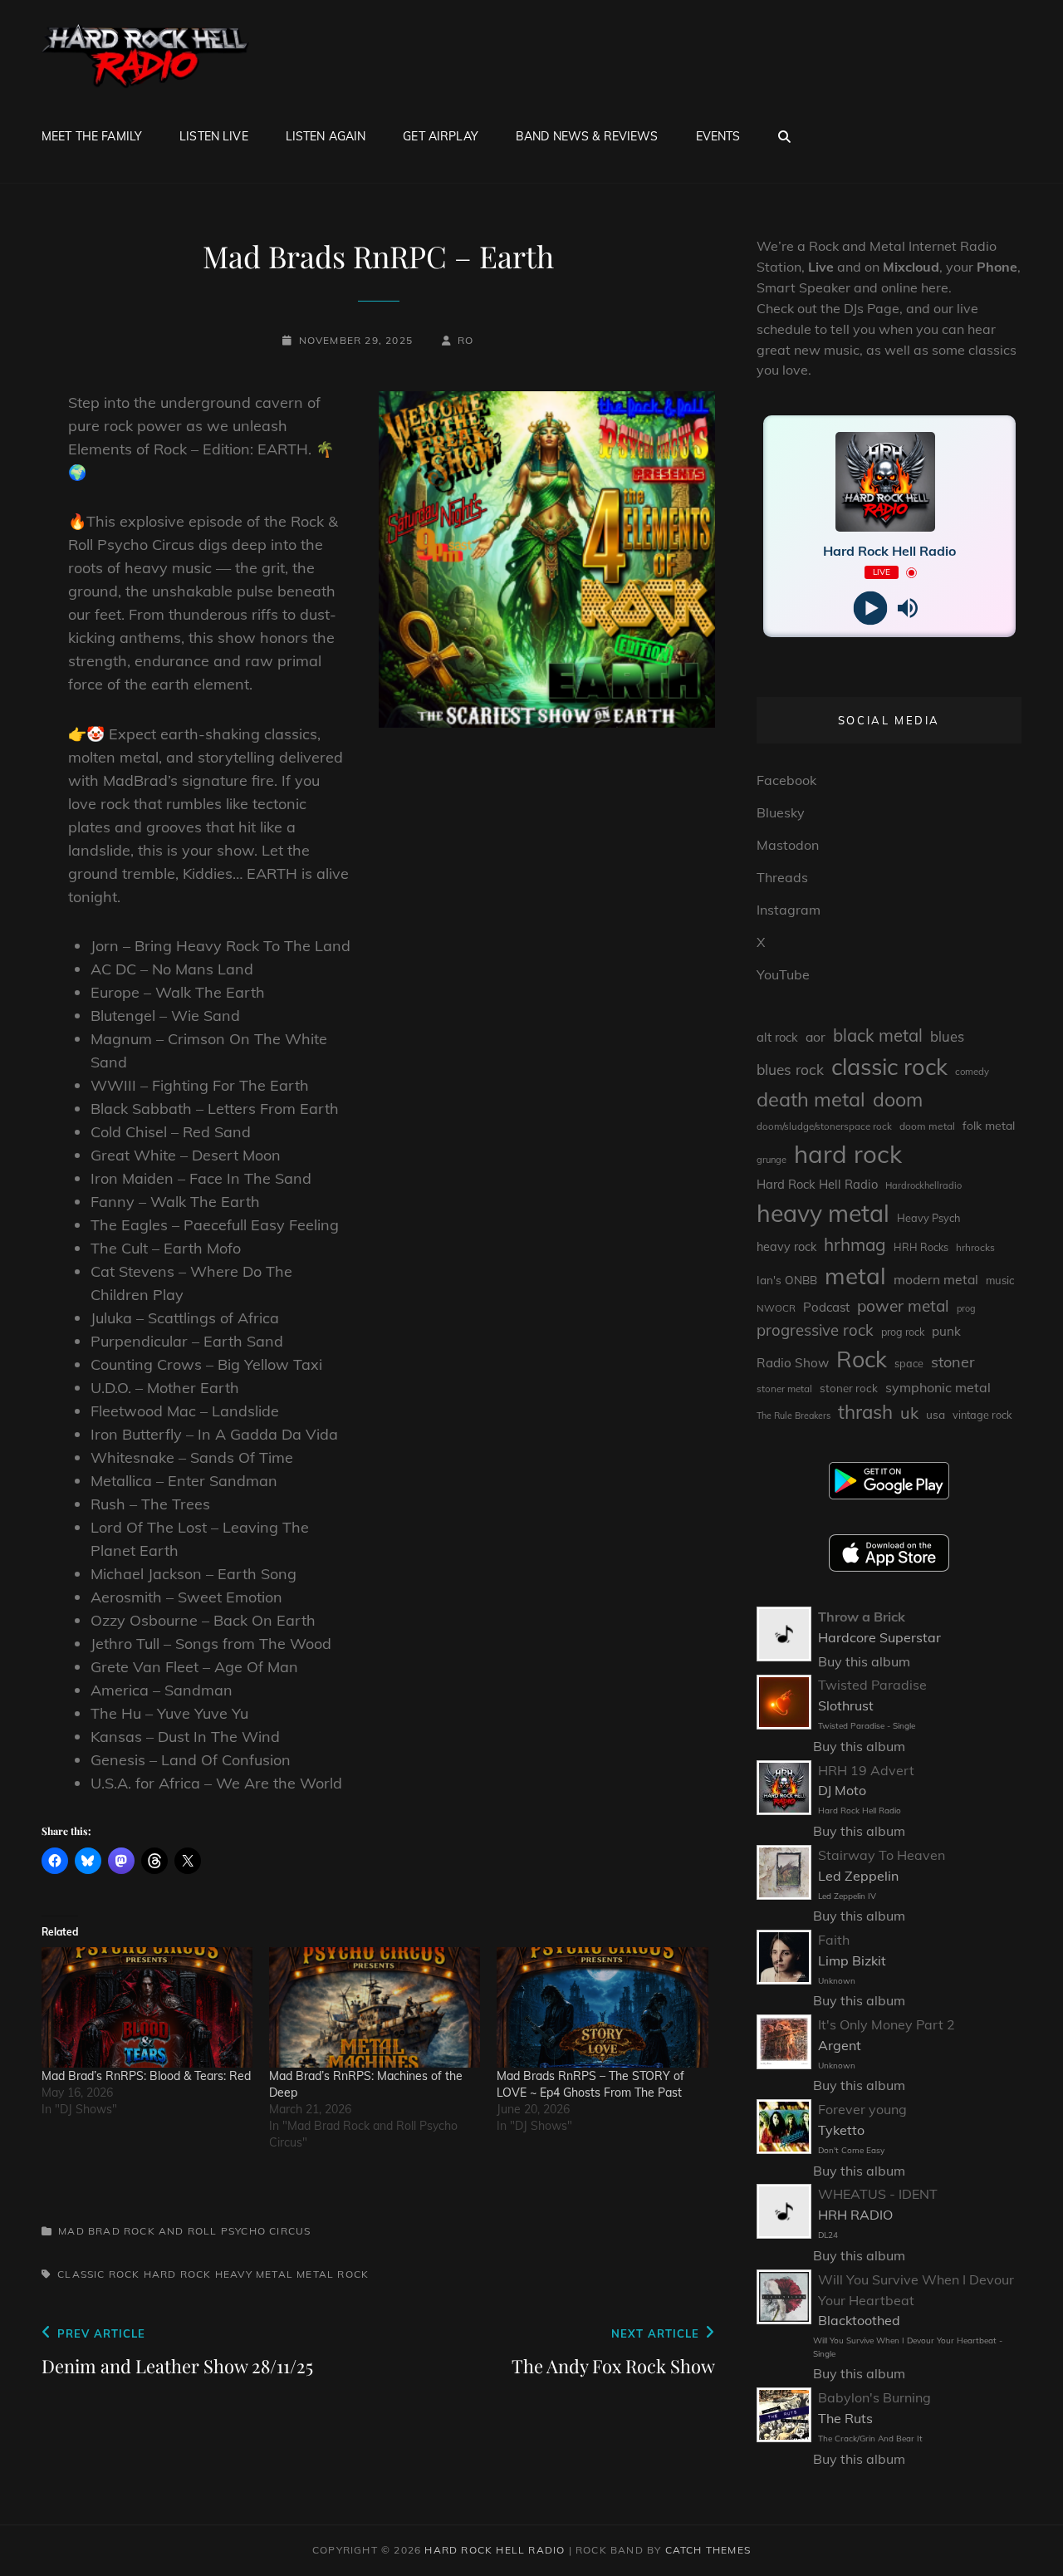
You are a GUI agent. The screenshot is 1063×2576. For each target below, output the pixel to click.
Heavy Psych (928, 1218)
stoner (953, 1362)
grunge (772, 1160)
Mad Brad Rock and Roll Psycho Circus (184, 2231)
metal (315, 2274)
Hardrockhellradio (923, 1185)
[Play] (871, 608)
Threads (782, 877)
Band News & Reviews (587, 136)
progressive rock (815, 1330)
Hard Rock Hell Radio (817, 1184)
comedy (972, 1072)
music (1000, 1280)
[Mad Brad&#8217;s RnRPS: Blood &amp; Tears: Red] (147, 2007)
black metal (878, 1035)
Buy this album (864, 1661)
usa (936, 1414)
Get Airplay (441, 136)
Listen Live (214, 136)
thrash (865, 1412)
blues (947, 1036)
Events (718, 136)
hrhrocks (975, 1247)
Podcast (826, 1307)
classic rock (98, 2274)
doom (898, 1099)
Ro (465, 340)
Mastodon (788, 845)
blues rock (790, 1070)
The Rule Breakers (794, 1416)
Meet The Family (92, 136)
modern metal (936, 1279)
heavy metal (254, 2274)
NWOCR (776, 1308)
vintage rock (982, 1415)
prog (966, 1308)
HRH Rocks (921, 1247)
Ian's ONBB (787, 1280)
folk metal (989, 1125)
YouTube (783, 974)
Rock (353, 2274)
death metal (811, 1099)
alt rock (777, 1037)
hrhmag (855, 1244)
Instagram (789, 910)
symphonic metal (938, 1387)
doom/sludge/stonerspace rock (824, 1126)
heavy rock (786, 1247)
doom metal (927, 1126)
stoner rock (849, 1388)
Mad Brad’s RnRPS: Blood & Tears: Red (146, 2076)
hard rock (178, 2274)
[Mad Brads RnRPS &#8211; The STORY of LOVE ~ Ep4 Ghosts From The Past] (602, 2007)
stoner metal (784, 1389)
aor (816, 1037)
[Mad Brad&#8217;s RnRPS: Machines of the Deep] (375, 2007)
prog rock (903, 1332)
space (909, 1363)
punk (946, 1331)
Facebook (786, 780)
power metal (903, 1306)
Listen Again (326, 136)
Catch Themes (708, 2550)
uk (909, 1413)
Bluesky (781, 812)
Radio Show (793, 1363)
